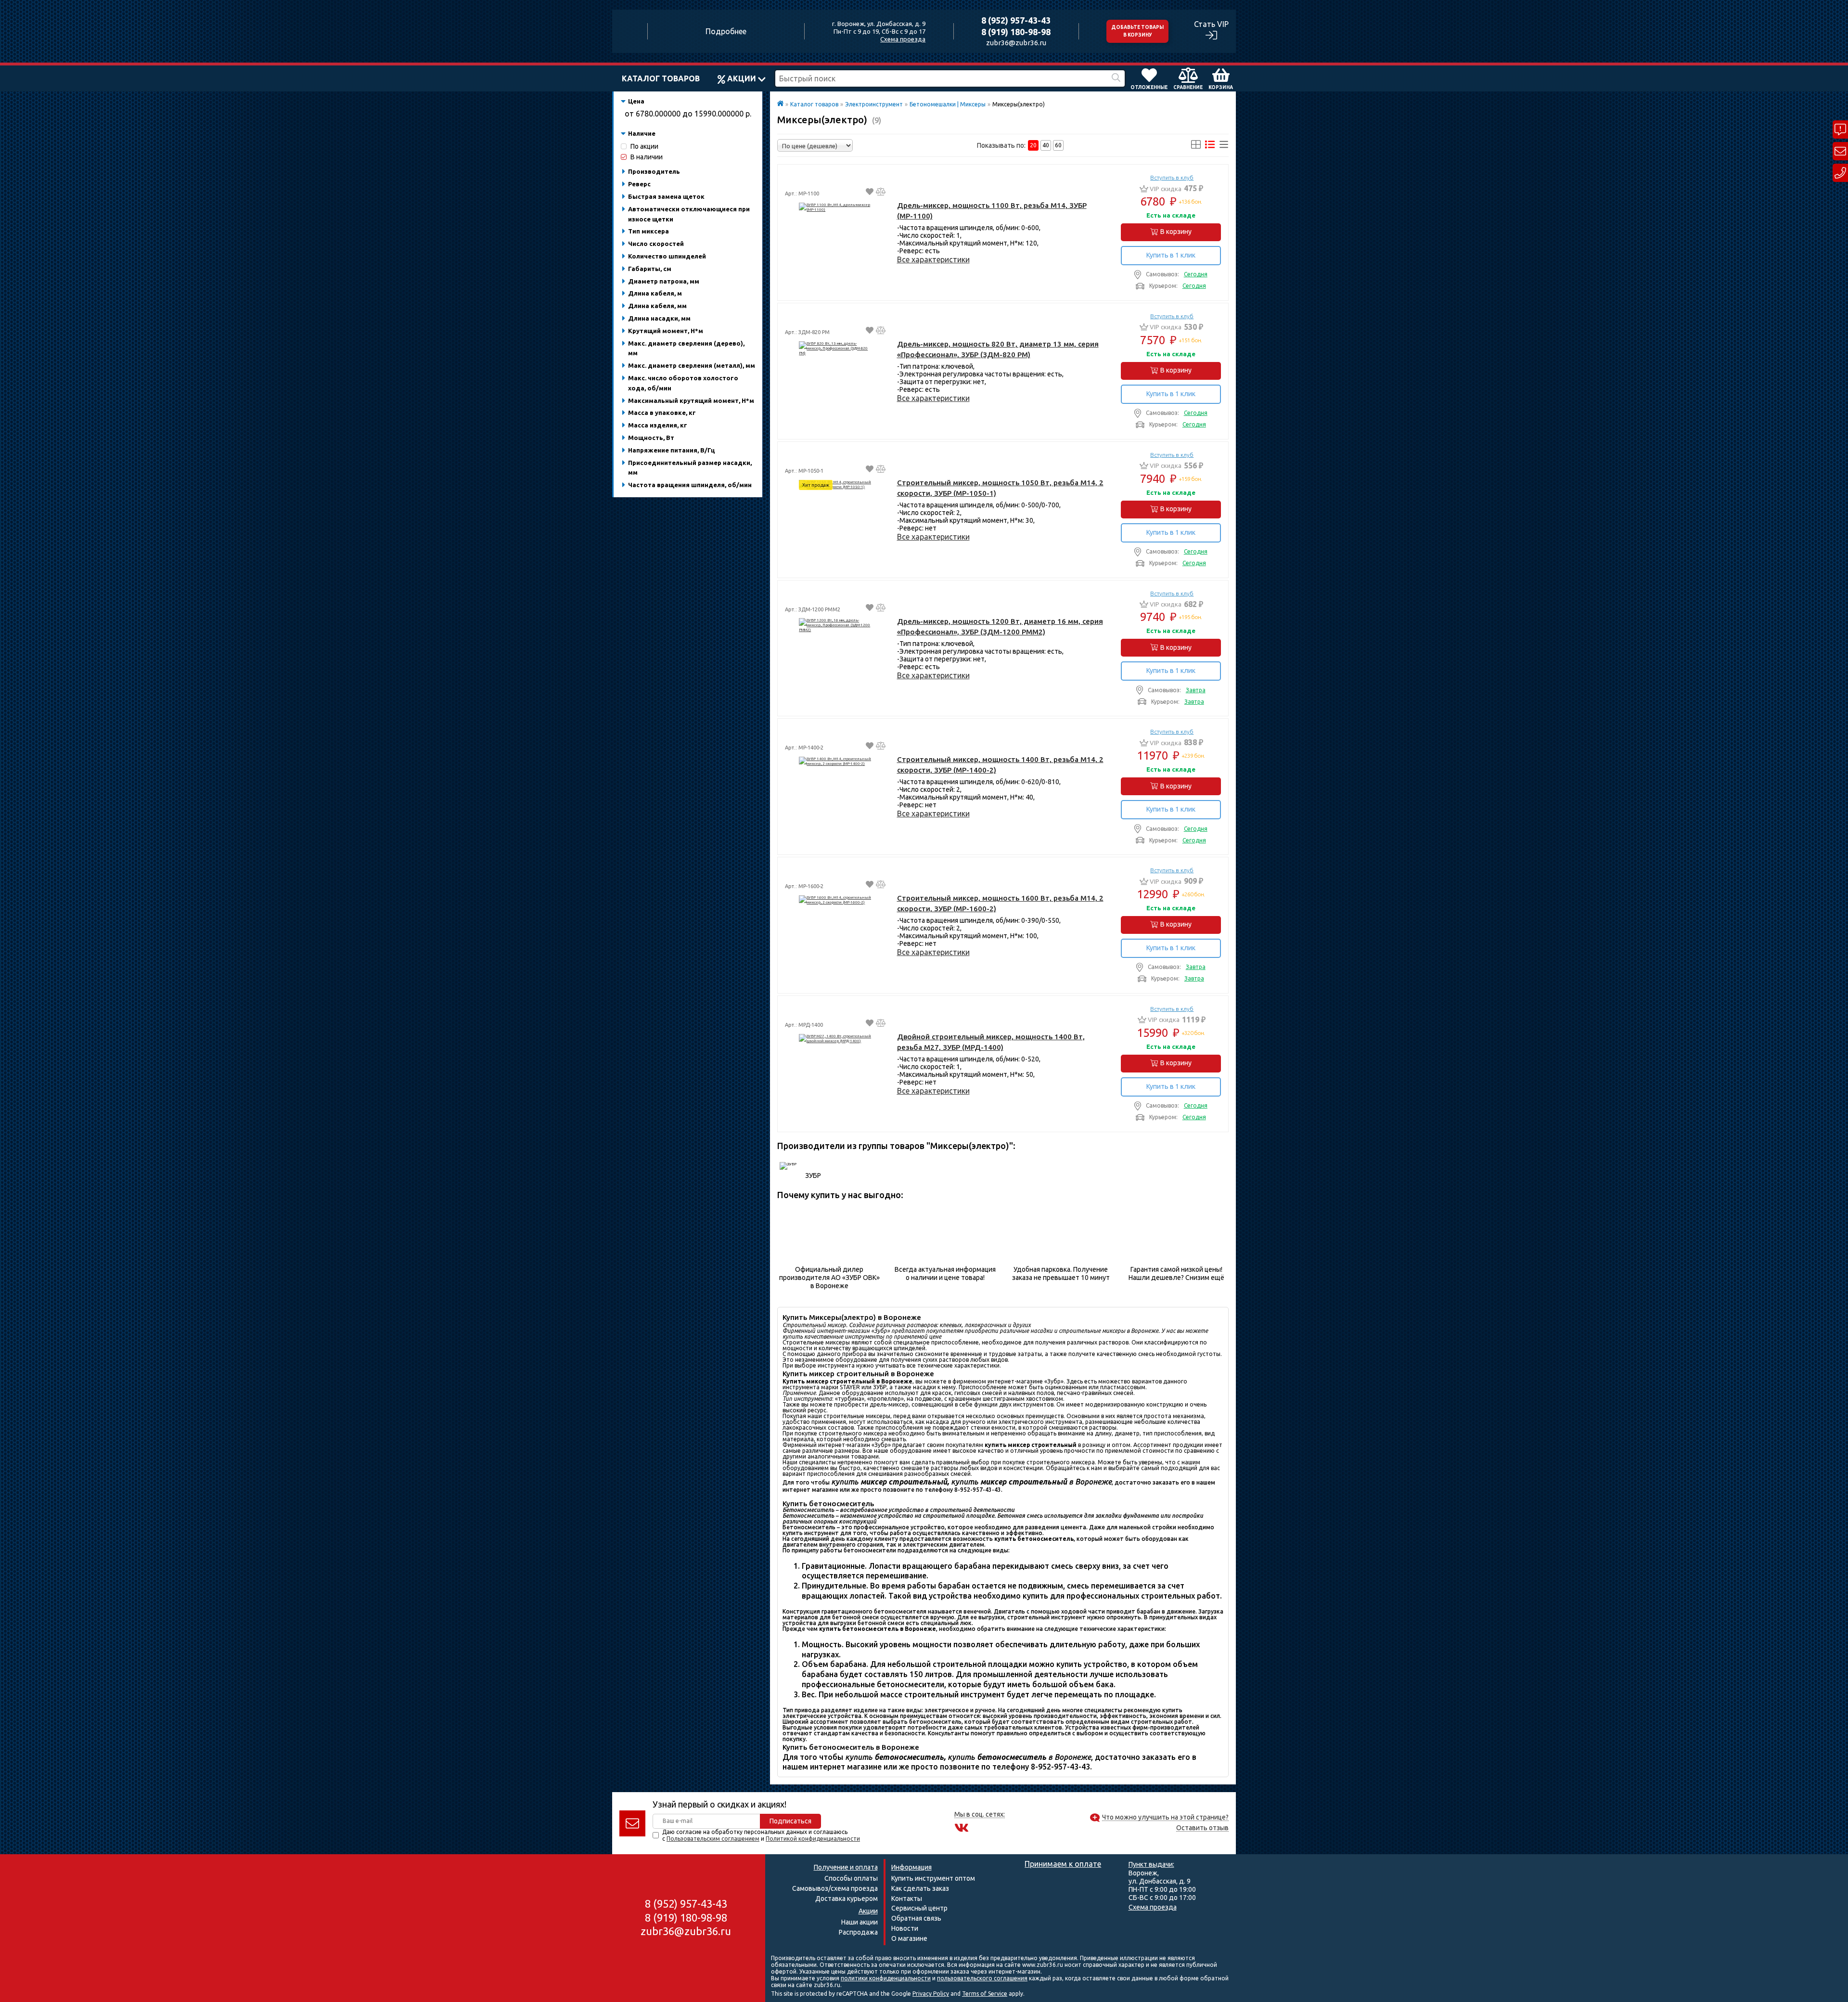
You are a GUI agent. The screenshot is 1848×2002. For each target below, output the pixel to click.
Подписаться (790, 1821)
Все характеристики (933, 259)
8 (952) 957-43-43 (1016, 20)
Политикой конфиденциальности (813, 1839)
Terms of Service (985, 1994)
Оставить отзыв (1202, 1828)
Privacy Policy (931, 1994)
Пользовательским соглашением (713, 1839)
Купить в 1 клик (1171, 255)
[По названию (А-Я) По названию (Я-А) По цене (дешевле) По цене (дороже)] (815, 145)
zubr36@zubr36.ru (1016, 43)
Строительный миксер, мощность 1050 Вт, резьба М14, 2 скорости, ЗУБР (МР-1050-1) (1000, 488)
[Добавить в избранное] (870, 193)
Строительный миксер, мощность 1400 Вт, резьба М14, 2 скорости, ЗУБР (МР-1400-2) (1000, 765)
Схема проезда (903, 39)
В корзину (1176, 232)
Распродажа (858, 1932)
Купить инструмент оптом (933, 1878)
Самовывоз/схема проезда (835, 1888)
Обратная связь (916, 1918)
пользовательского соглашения (982, 1978)
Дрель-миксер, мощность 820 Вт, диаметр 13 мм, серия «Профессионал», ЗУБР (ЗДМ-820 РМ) (998, 349)
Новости (905, 1928)
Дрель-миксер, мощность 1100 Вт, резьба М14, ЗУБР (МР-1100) (992, 211)
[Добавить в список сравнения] (881, 193)
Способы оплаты (851, 1878)
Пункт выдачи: (1151, 1864)
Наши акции (860, 1922)
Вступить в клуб (1172, 178)
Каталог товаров (661, 78)
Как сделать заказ (920, 1888)
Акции (742, 78)
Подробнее (726, 31)
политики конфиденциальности (886, 1978)
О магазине (909, 1938)
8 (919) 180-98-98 (1016, 32)
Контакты (907, 1899)
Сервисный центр (919, 1908)
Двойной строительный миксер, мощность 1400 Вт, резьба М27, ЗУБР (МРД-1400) (991, 1042)
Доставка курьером (847, 1899)
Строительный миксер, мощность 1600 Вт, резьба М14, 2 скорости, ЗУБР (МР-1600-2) (1000, 903)
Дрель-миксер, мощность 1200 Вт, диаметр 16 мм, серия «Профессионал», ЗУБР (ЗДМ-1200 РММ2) (1000, 626)
